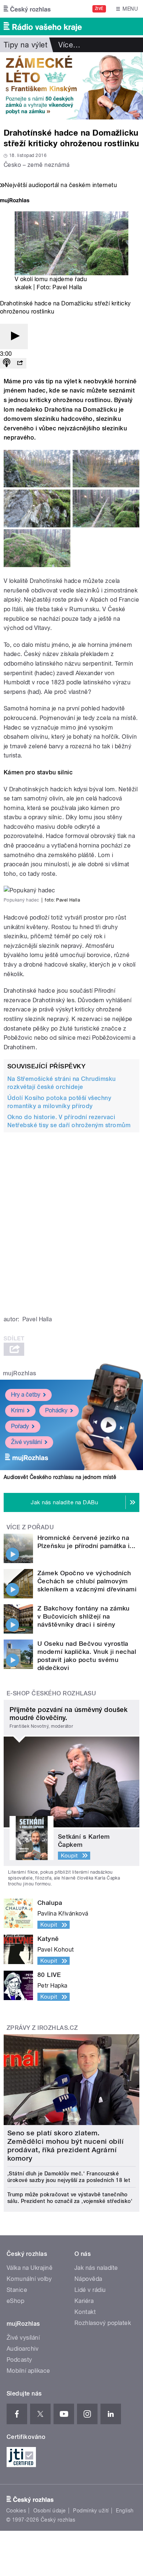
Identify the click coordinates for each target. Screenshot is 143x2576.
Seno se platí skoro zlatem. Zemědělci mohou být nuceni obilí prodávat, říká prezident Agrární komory (65, 2146)
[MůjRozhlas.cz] (15, 201)
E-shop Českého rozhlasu (51, 1693)
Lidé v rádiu (90, 2290)
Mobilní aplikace (28, 2371)
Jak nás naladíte (96, 2268)
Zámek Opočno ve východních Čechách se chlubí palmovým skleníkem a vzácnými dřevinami (87, 1581)
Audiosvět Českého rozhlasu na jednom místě (60, 1477)
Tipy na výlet (25, 45)
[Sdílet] (20, 363)
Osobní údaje (50, 2511)
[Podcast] (7, 363)
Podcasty (19, 2360)
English (125, 2511)
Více (69, 45)
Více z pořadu (30, 1527)
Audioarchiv (23, 2349)
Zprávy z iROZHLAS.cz (42, 2028)
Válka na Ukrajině (30, 2268)
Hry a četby (26, 1395)
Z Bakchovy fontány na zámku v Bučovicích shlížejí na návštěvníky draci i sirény (84, 1616)
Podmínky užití (91, 2511)
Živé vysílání (26, 1442)
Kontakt (85, 2312)
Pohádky (56, 1410)
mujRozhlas (20, 1373)
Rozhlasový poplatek (103, 2323)
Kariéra (84, 2301)
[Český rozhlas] (27, 9)
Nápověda (88, 2279)
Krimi (18, 1410)
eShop (15, 2301)
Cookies (16, 2511)
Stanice (17, 2290)
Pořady (20, 1426)
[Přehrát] (14, 336)
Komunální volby (29, 2279)
